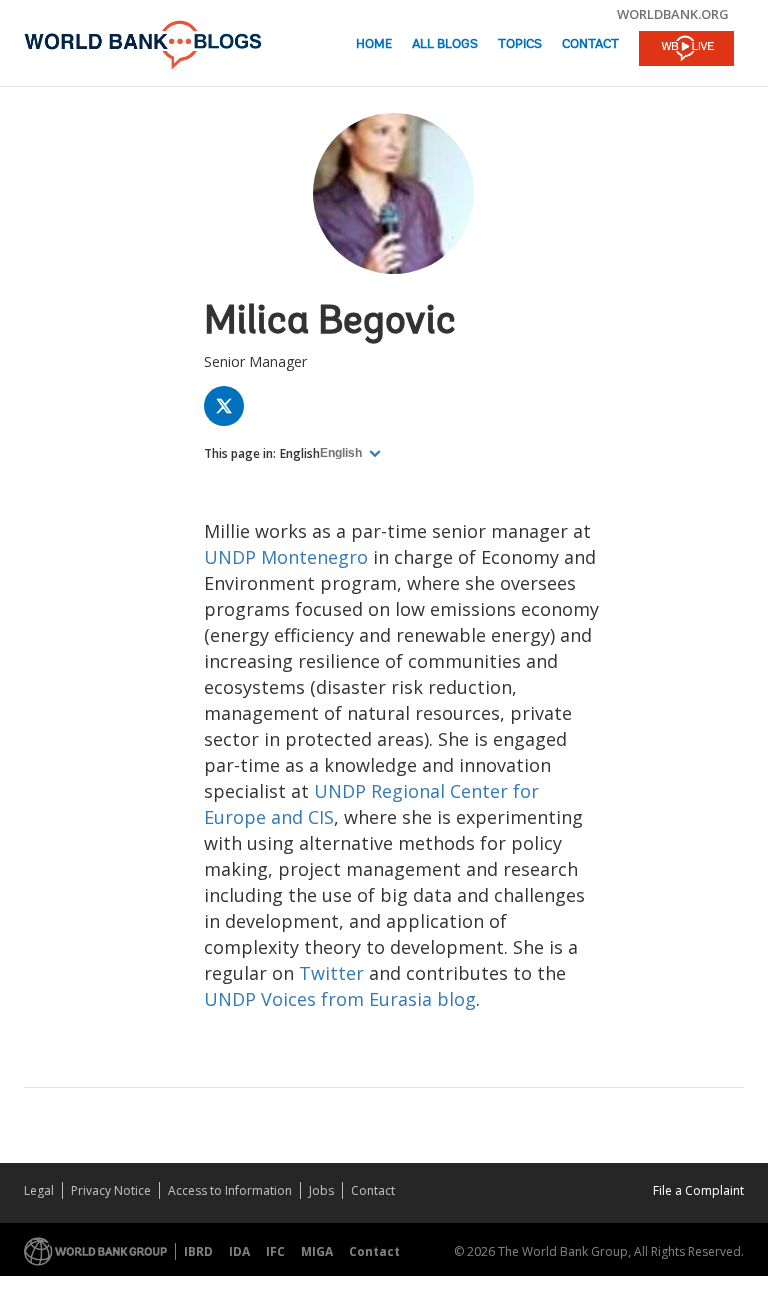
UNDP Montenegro (286, 557)
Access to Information (230, 1190)
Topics (520, 44)
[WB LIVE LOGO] (686, 50)
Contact (590, 44)
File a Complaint (698, 1190)
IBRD (198, 1251)
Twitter (331, 973)
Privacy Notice (111, 1190)
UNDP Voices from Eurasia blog (340, 999)
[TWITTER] (229, 410)
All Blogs (445, 44)
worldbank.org (673, 14)
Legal (39, 1190)
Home (374, 44)
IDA (239, 1251)
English (300, 453)
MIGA (317, 1251)
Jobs (321, 1190)
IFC (275, 1251)
